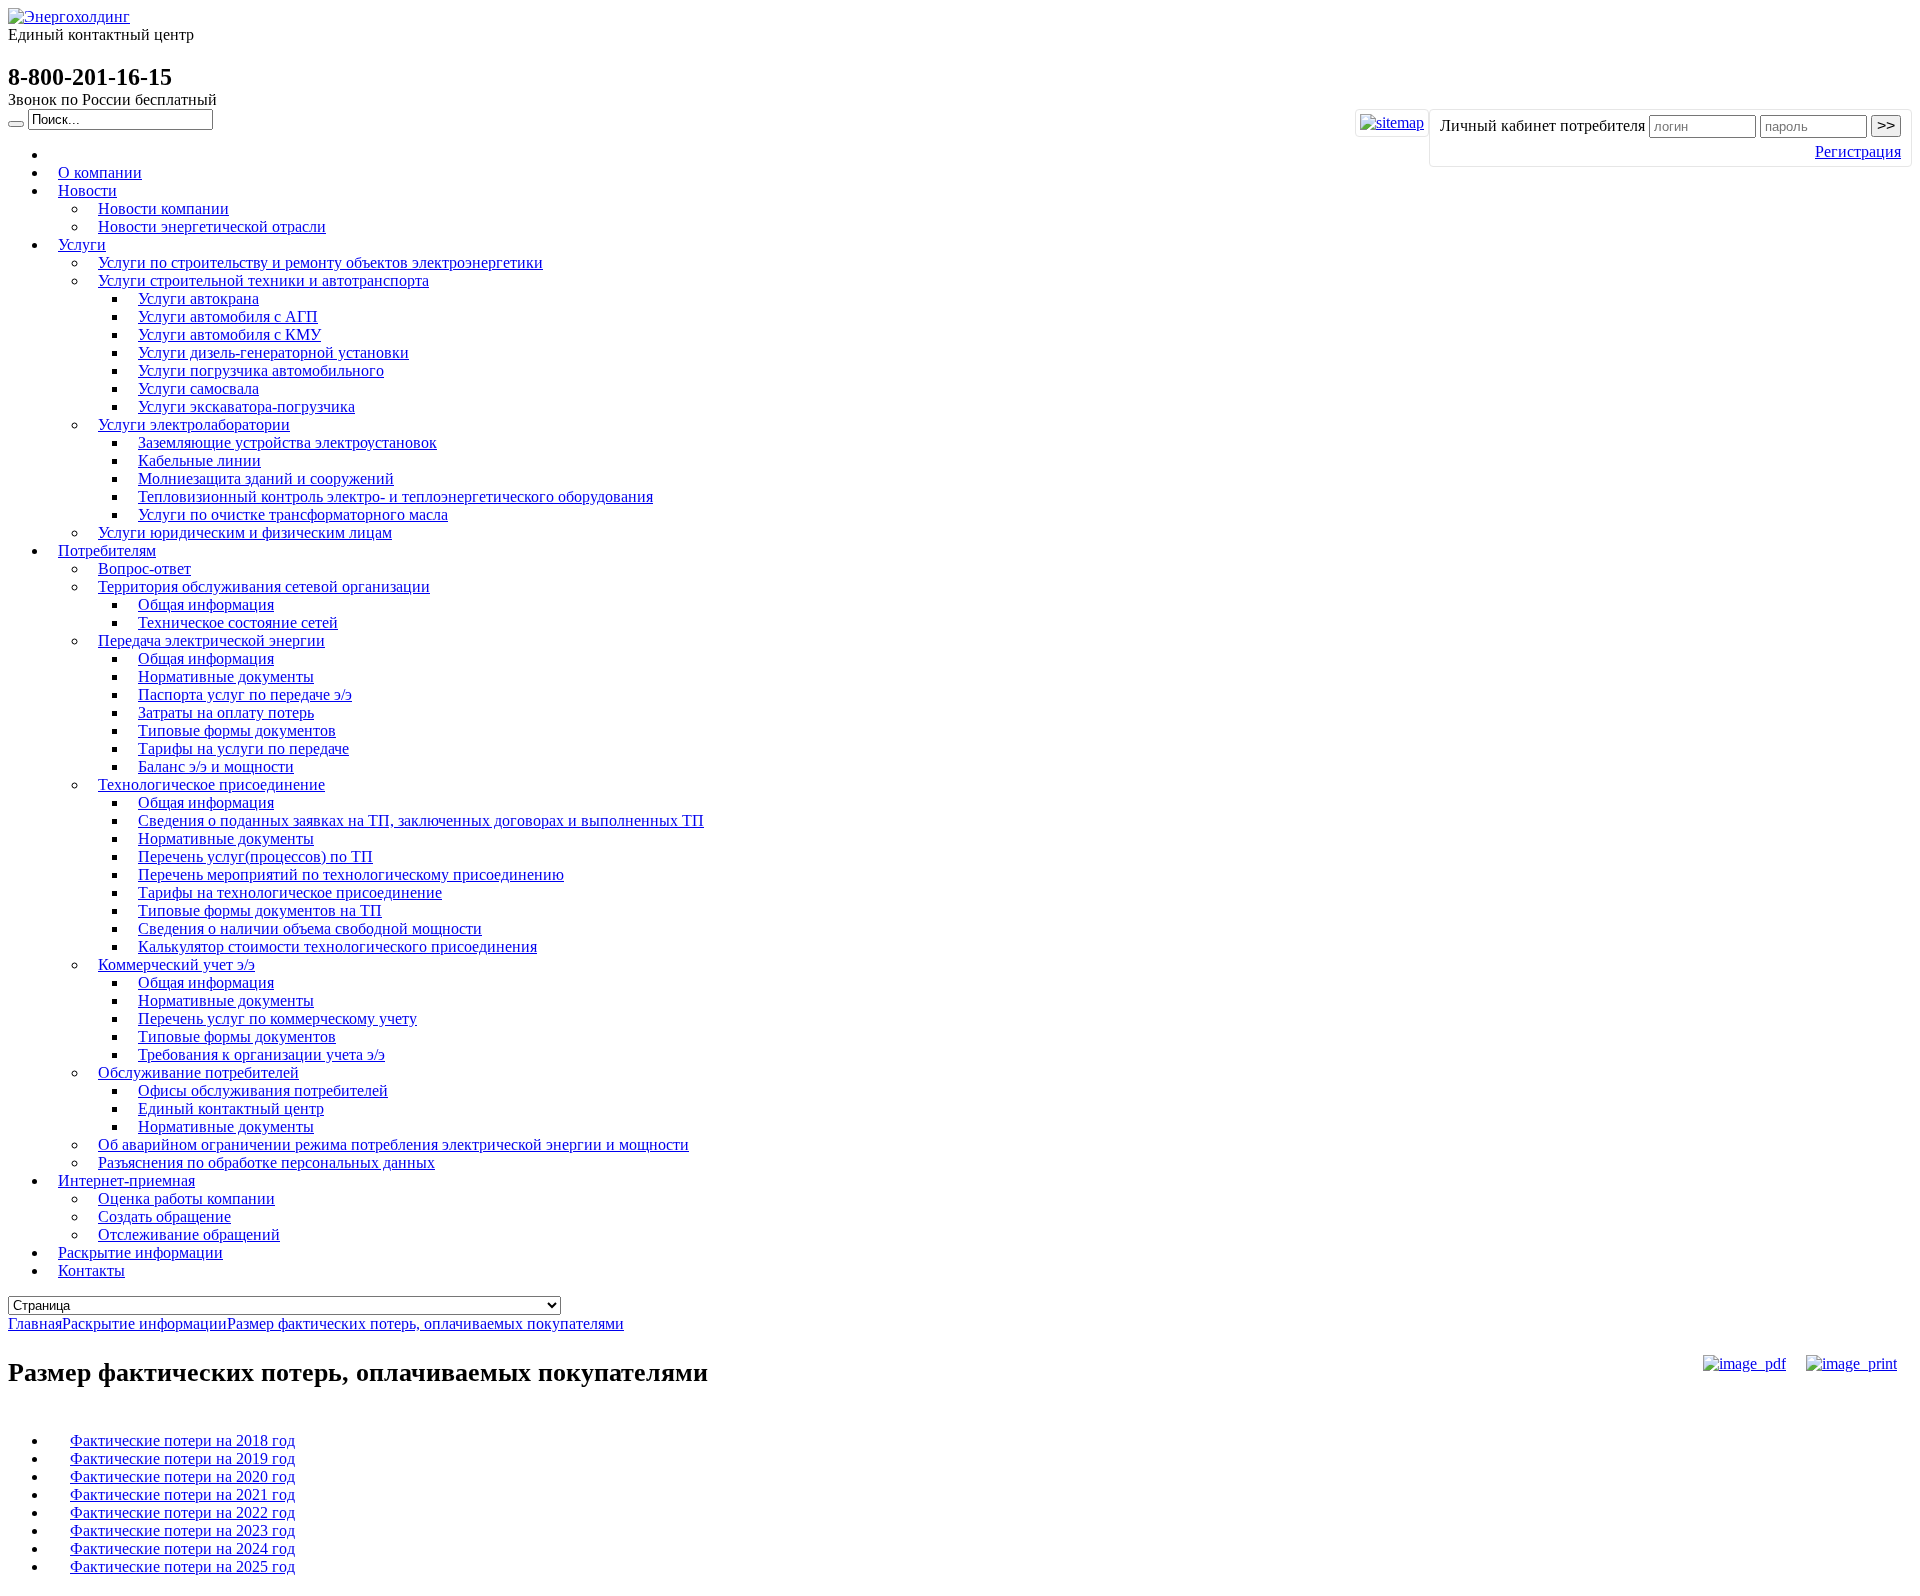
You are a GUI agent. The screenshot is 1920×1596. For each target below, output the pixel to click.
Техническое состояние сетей (238, 622)
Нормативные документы (226, 676)
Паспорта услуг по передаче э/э (245, 694)
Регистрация (1858, 151)
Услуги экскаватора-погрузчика (246, 406)
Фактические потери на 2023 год (182, 1530)
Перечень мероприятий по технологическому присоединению (351, 874)
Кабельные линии (199, 460)
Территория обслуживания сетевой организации (264, 586)
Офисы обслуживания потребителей (263, 1090)
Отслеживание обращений (189, 1234)
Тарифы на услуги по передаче (243, 748)
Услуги (82, 244)
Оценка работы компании (186, 1198)
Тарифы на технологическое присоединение (290, 892)
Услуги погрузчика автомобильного (261, 370)
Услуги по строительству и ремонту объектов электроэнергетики (320, 262)
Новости (87, 190)
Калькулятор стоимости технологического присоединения (337, 946)
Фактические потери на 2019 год (182, 1458)
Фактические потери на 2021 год (182, 1494)
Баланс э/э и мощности (216, 766)
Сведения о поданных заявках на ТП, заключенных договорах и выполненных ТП (421, 820)
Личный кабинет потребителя (1542, 125)
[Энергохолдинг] (69, 16)
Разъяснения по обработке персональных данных (266, 1162)
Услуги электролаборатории (194, 424)
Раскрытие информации (140, 1252)
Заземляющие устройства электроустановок (287, 442)
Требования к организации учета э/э (261, 1054)
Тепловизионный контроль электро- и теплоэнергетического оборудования (395, 496)
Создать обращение (164, 1216)
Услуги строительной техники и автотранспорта (263, 280)
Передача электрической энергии (211, 640)
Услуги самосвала (198, 388)
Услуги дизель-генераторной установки (273, 352)
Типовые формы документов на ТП (260, 910)
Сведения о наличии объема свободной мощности (310, 928)
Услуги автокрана (198, 298)
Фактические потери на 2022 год (182, 1512)
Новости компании (163, 208)
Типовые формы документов (237, 730)
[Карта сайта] (1392, 123)
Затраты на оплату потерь (226, 712)
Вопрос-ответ (144, 568)
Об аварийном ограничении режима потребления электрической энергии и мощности (393, 1144)
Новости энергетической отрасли (212, 226)
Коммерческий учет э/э (176, 964)
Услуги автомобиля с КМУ (229, 334)
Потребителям (107, 550)
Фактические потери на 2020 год (182, 1476)
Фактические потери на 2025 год (182, 1566)
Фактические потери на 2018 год (182, 1440)
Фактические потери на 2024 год (182, 1548)
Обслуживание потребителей (198, 1072)
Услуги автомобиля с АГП (228, 316)
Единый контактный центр (231, 1108)
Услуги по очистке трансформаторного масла (293, 514)
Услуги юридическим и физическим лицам (245, 532)
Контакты (91, 1270)
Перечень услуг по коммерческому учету (277, 1018)
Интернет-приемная (126, 1180)
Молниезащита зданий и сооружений (266, 478)
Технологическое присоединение (211, 784)
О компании (100, 172)
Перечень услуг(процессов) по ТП (255, 856)
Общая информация (206, 604)
